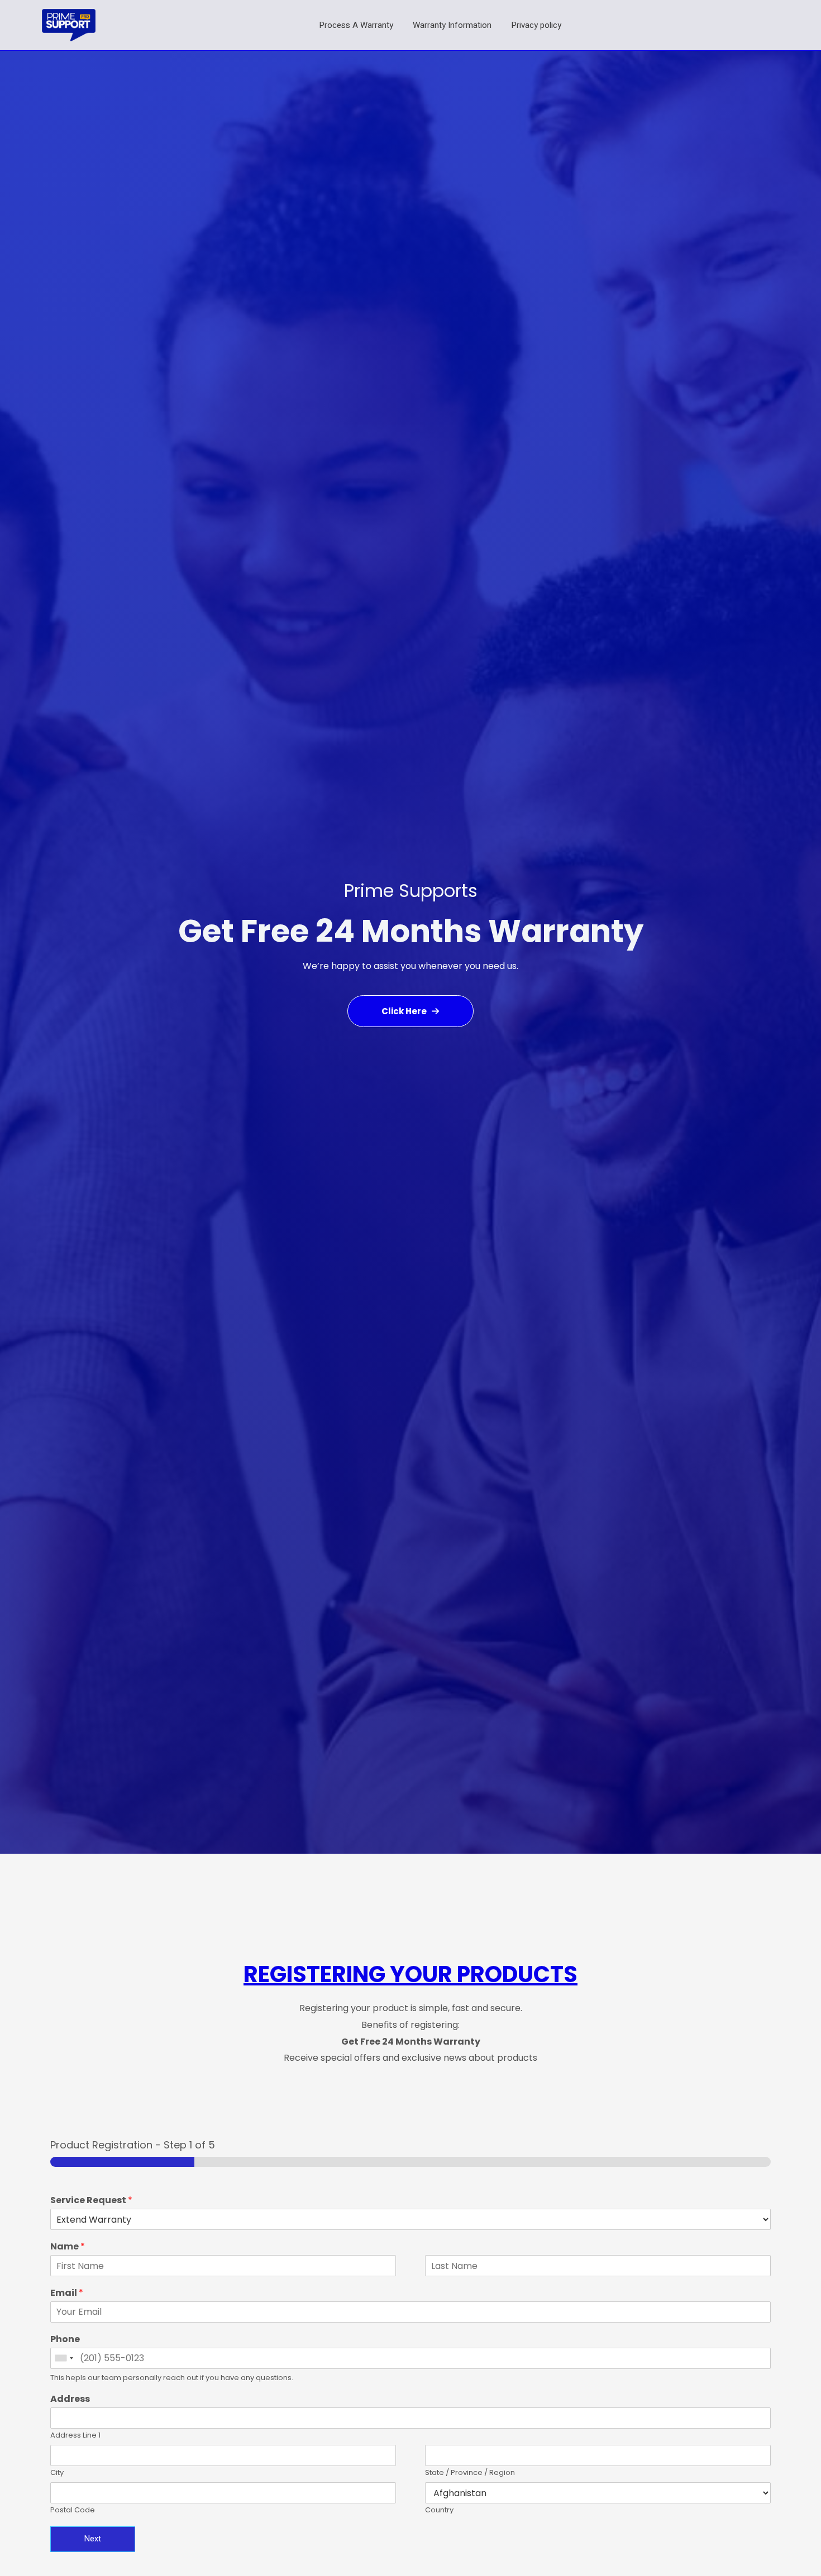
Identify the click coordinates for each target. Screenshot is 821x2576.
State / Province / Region (470, 2473)
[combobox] (64, 2358)
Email (67, 2293)
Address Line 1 (75, 2436)
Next (93, 2539)
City (57, 2473)
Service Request (91, 2201)
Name (68, 2247)
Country (439, 2510)
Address (70, 2399)
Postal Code (73, 2510)
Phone (65, 2340)
